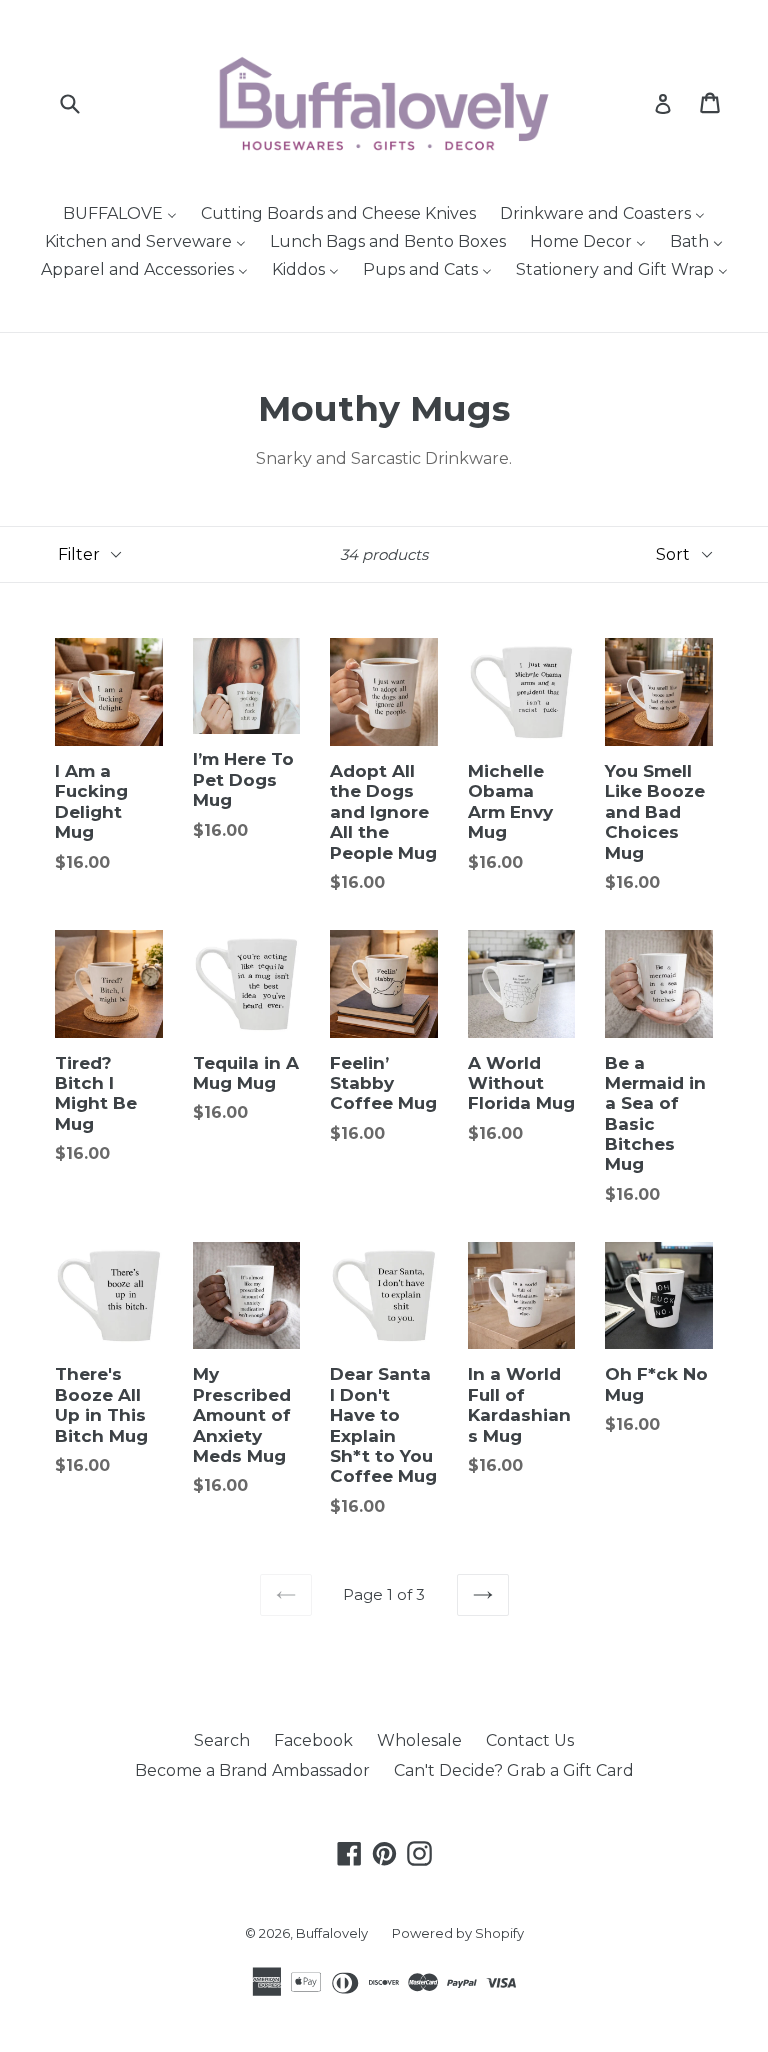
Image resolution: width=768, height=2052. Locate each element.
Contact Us (530, 1740)
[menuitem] (120, 216)
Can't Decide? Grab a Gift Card (514, 1770)
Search (222, 1740)
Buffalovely (332, 1933)
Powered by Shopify (458, 1933)
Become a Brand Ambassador (252, 1770)
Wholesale (419, 1740)
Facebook (313, 1740)
